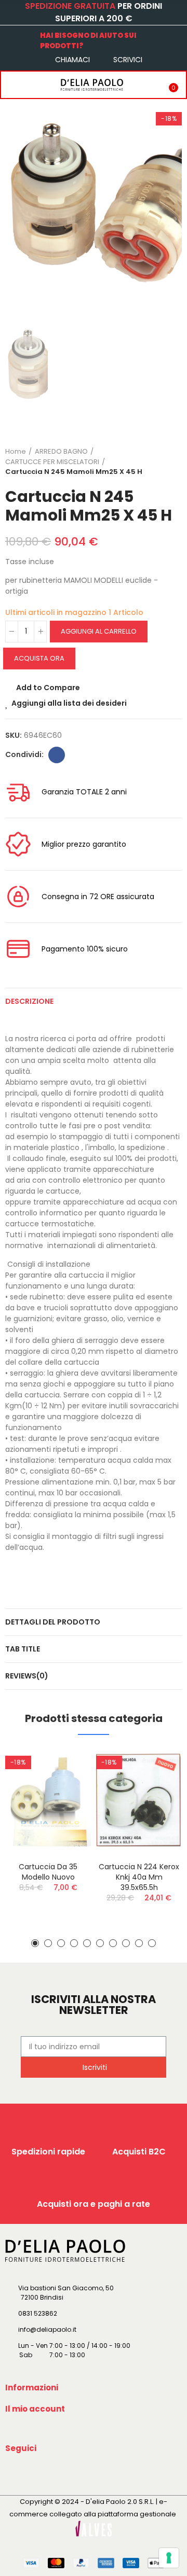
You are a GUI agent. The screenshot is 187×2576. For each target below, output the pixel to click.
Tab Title (23, 1649)
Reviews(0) (27, 1676)
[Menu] (11, 85)
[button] (35, 1943)
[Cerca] (33, 85)
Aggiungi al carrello (99, 631)
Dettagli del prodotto (53, 1622)
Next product (174, 461)
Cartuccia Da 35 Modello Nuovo (48, 1872)
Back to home (161, 461)
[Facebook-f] (15, 2472)
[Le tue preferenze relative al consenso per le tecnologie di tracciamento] (169, 2558)
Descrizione (29, 1001)
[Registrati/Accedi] (148, 85)
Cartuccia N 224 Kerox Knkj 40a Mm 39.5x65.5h (139, 1877)
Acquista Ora (39, 658)
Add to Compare (48, 688)
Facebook (57, 755)
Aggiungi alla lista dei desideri (69, 703)
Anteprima (65, 1808)
